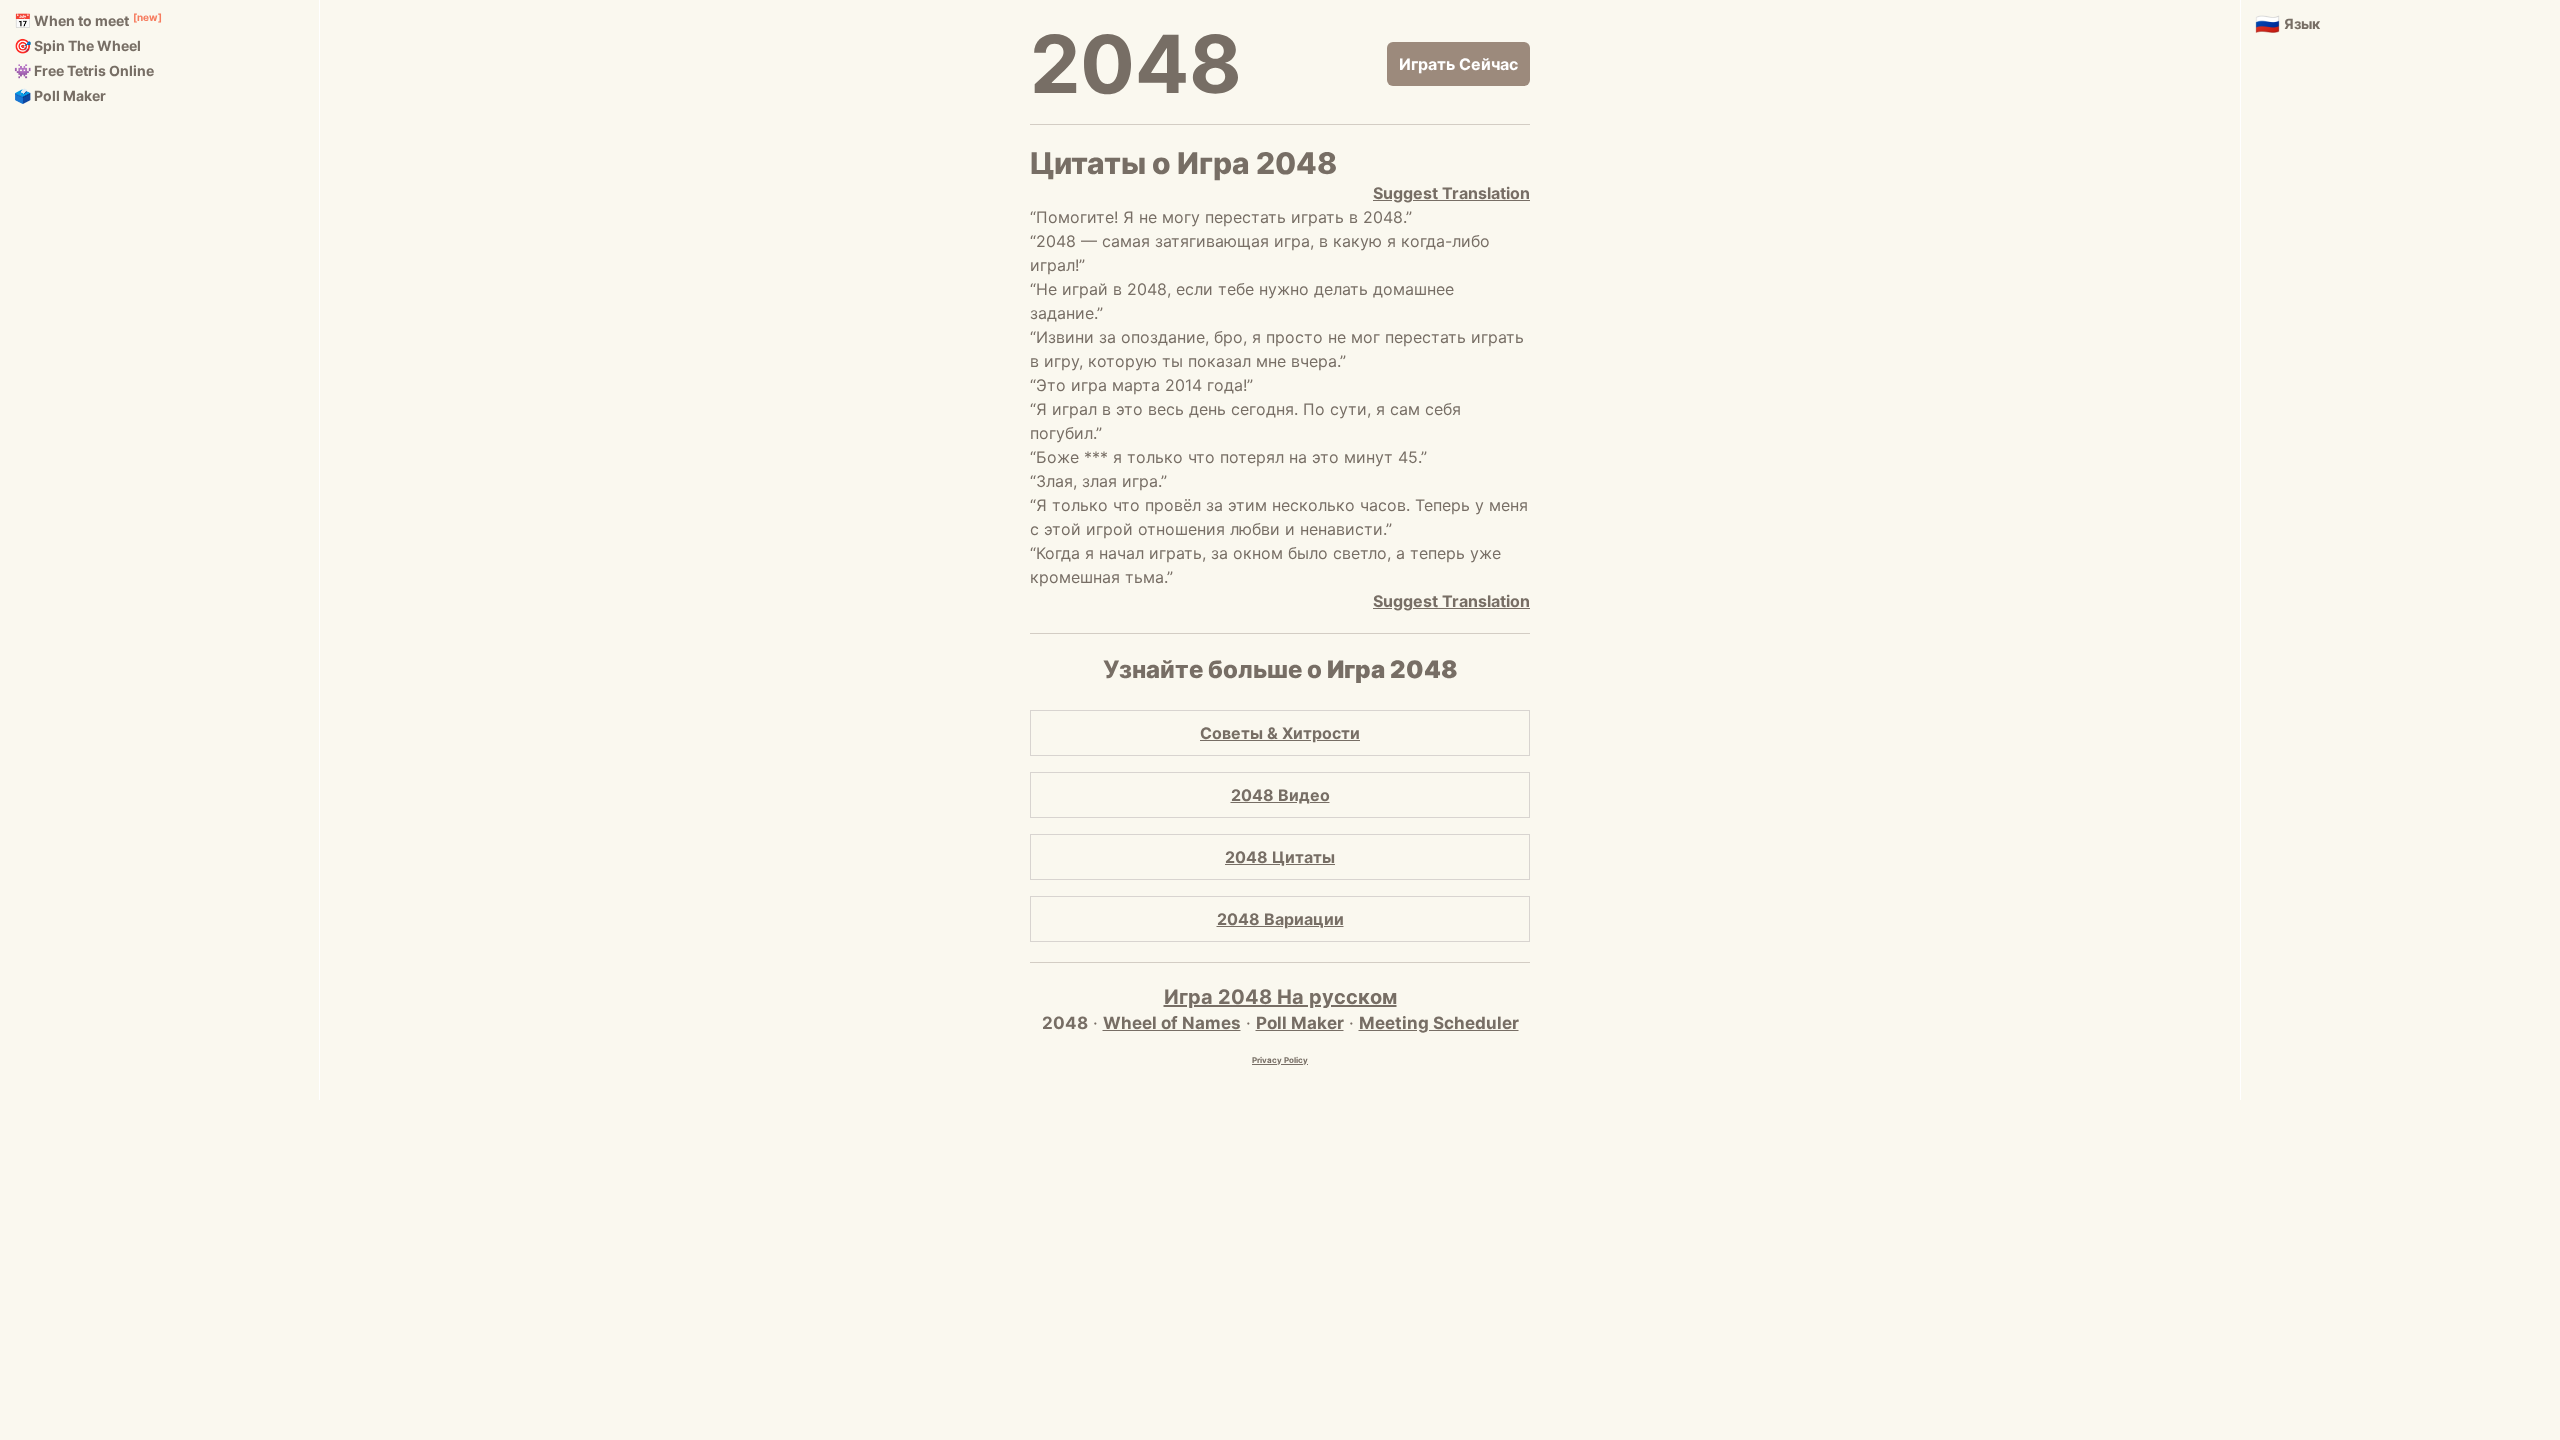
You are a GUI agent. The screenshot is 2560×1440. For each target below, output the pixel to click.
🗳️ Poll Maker (60, 95)
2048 (1136, 63)
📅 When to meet (71, 20)
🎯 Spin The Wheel (77, 45)
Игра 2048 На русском (1280, 997)
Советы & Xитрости (1280, 733)
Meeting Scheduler (1439, 1023)
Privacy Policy (1280, 1060)
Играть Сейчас (1458, 64)
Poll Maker (1300, 1023)
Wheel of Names (1172, 1023)
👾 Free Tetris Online (84, 70)
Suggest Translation (1451, 193)
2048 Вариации (1280, 919)
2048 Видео (1280, 795)
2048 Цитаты (1280, 857)
